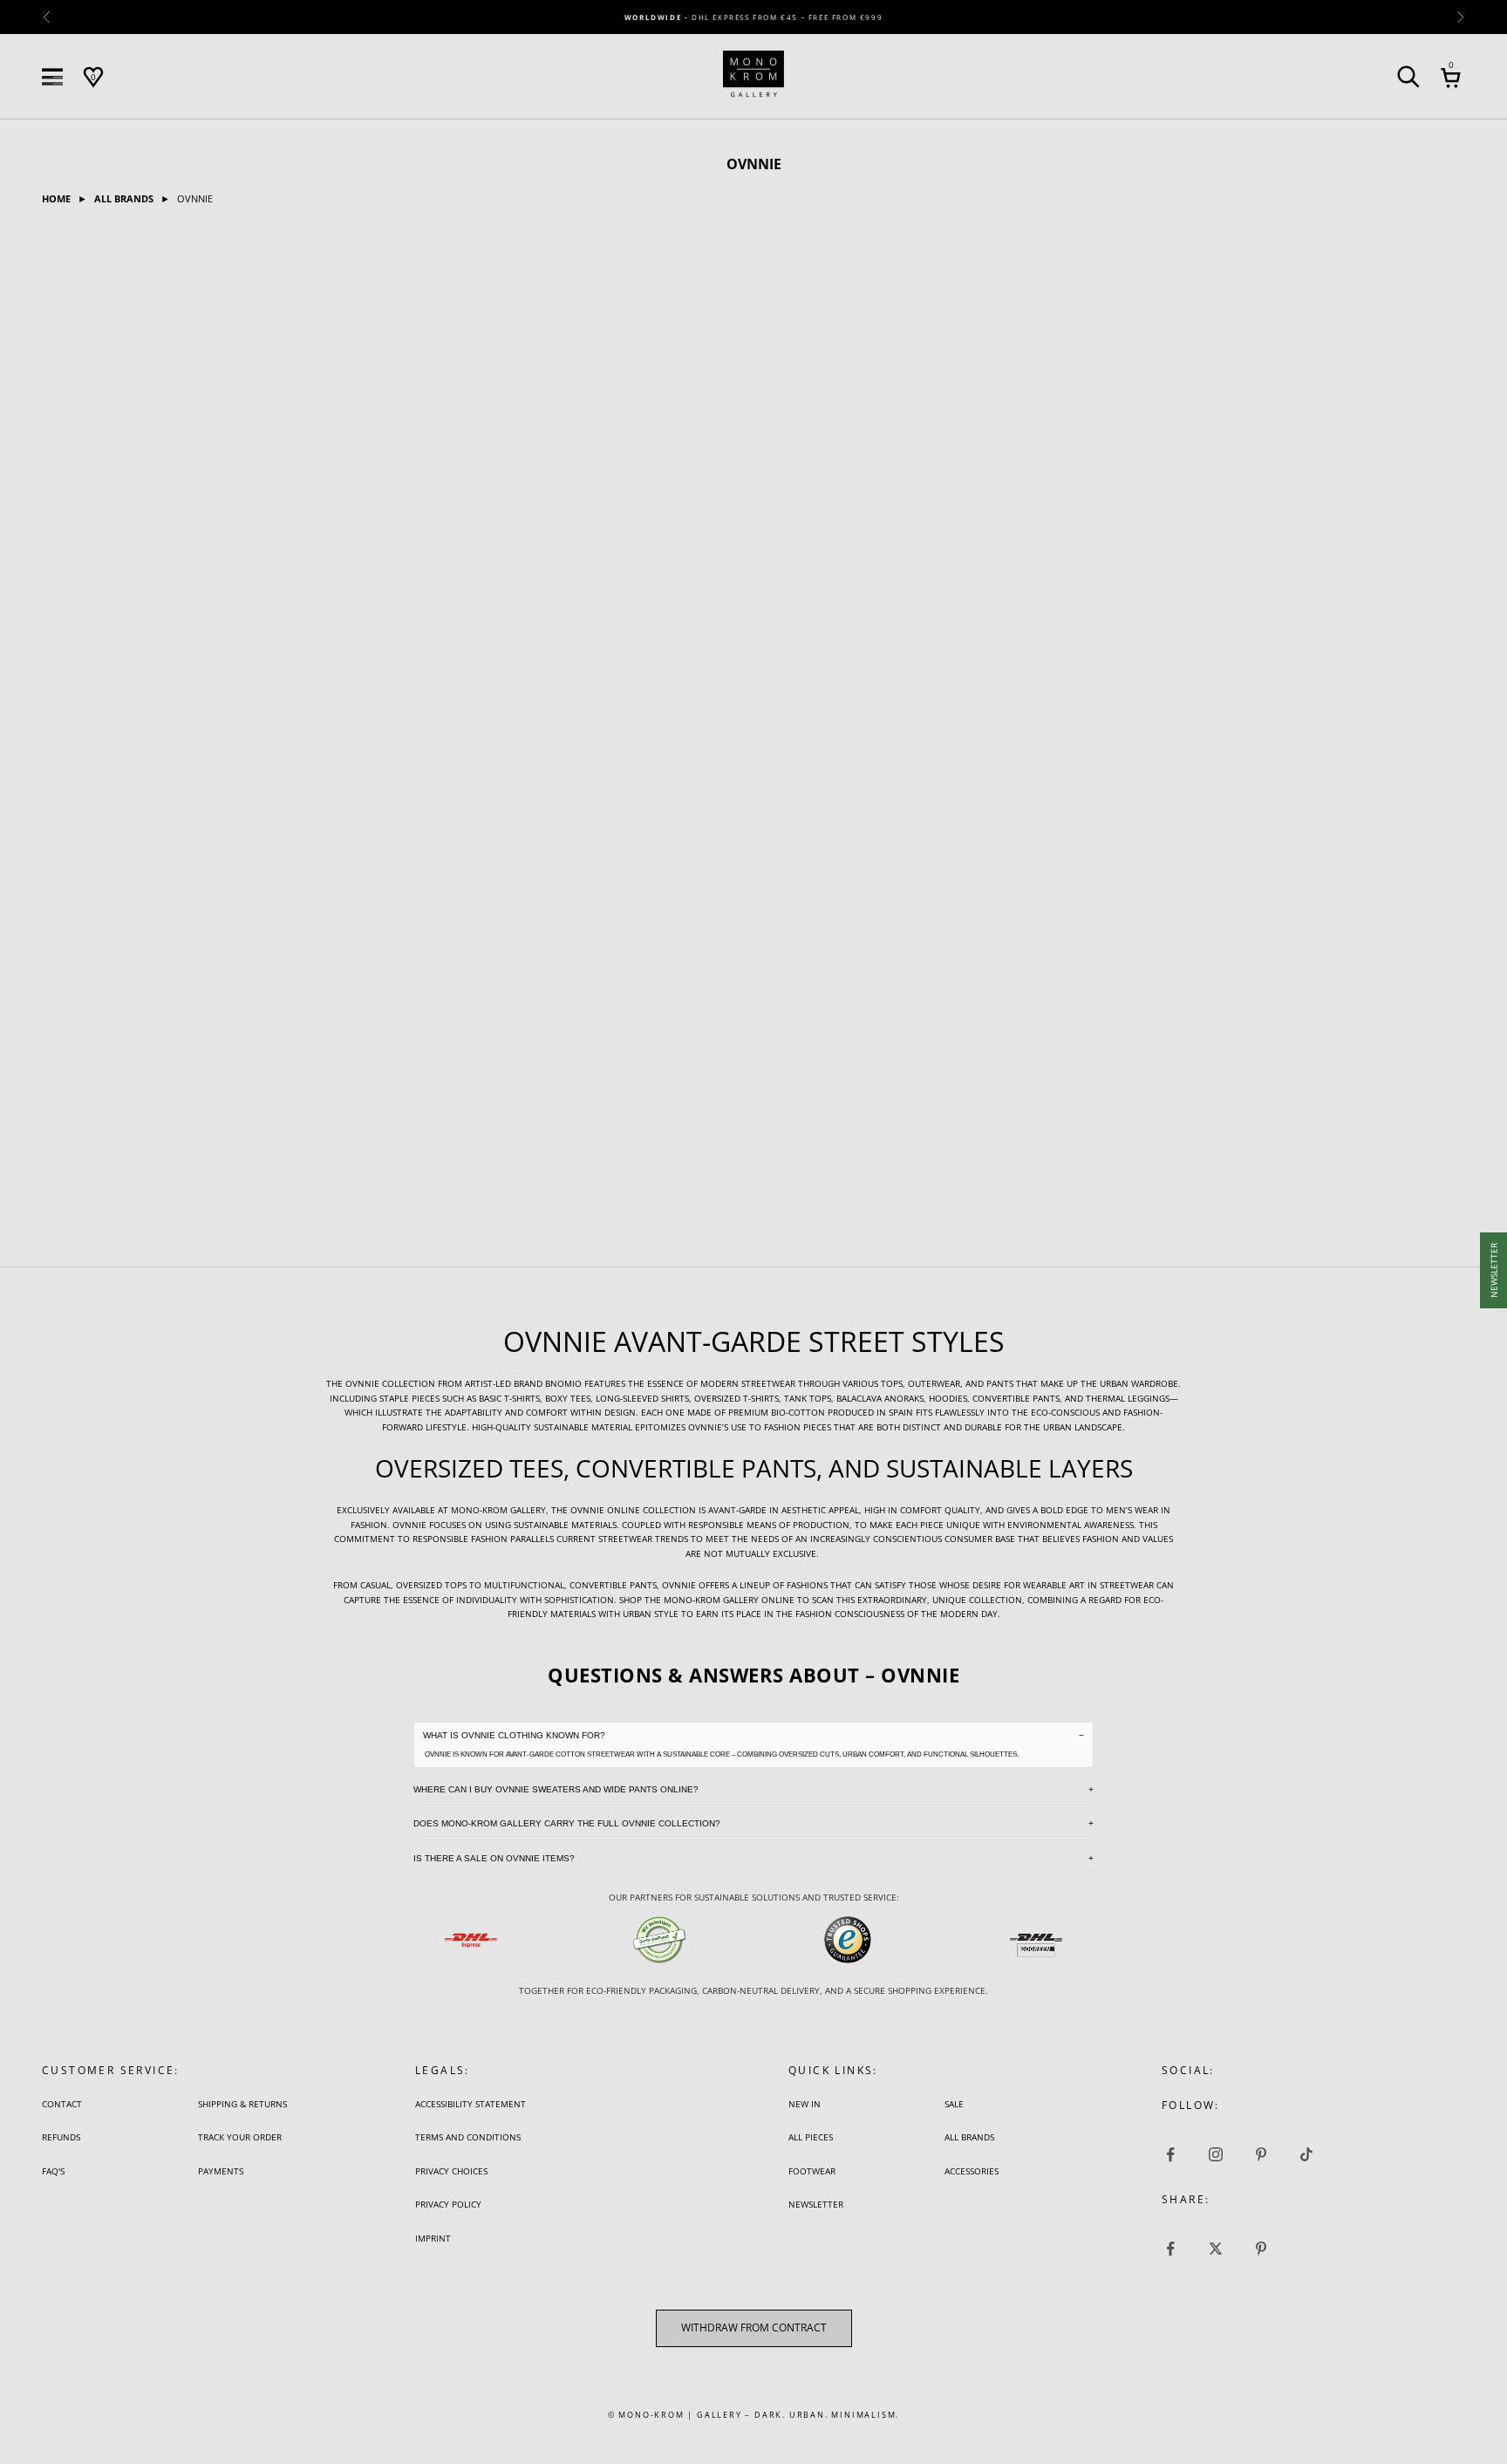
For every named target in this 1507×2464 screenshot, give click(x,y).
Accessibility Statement (471, 2104)
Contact (62, 2104)
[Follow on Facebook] (1170, 2154)
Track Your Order (240, 2137)
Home (58, 198)
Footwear (812, 2171)
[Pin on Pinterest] (1261, 2249)
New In (805, 2104)
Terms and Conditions (468, 2137)
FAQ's (53, 2171)
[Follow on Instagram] (1216, 2154)
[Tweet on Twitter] (1216, 2249)
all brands (125, 198)
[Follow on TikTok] (1306, 2154)
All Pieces (811, 2137)
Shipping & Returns (242, 2104)
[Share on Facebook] (1170, 2249)
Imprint (433, 2238)
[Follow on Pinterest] (1261, 2154)
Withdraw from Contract (754, 2327)
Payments (221, 2171)
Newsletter (816, 2204)
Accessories (972, 2171)
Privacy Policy (448, 2204)
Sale (954, 2104)
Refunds (61, 2137)
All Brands (969, 2137)
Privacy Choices (451, 2171)
